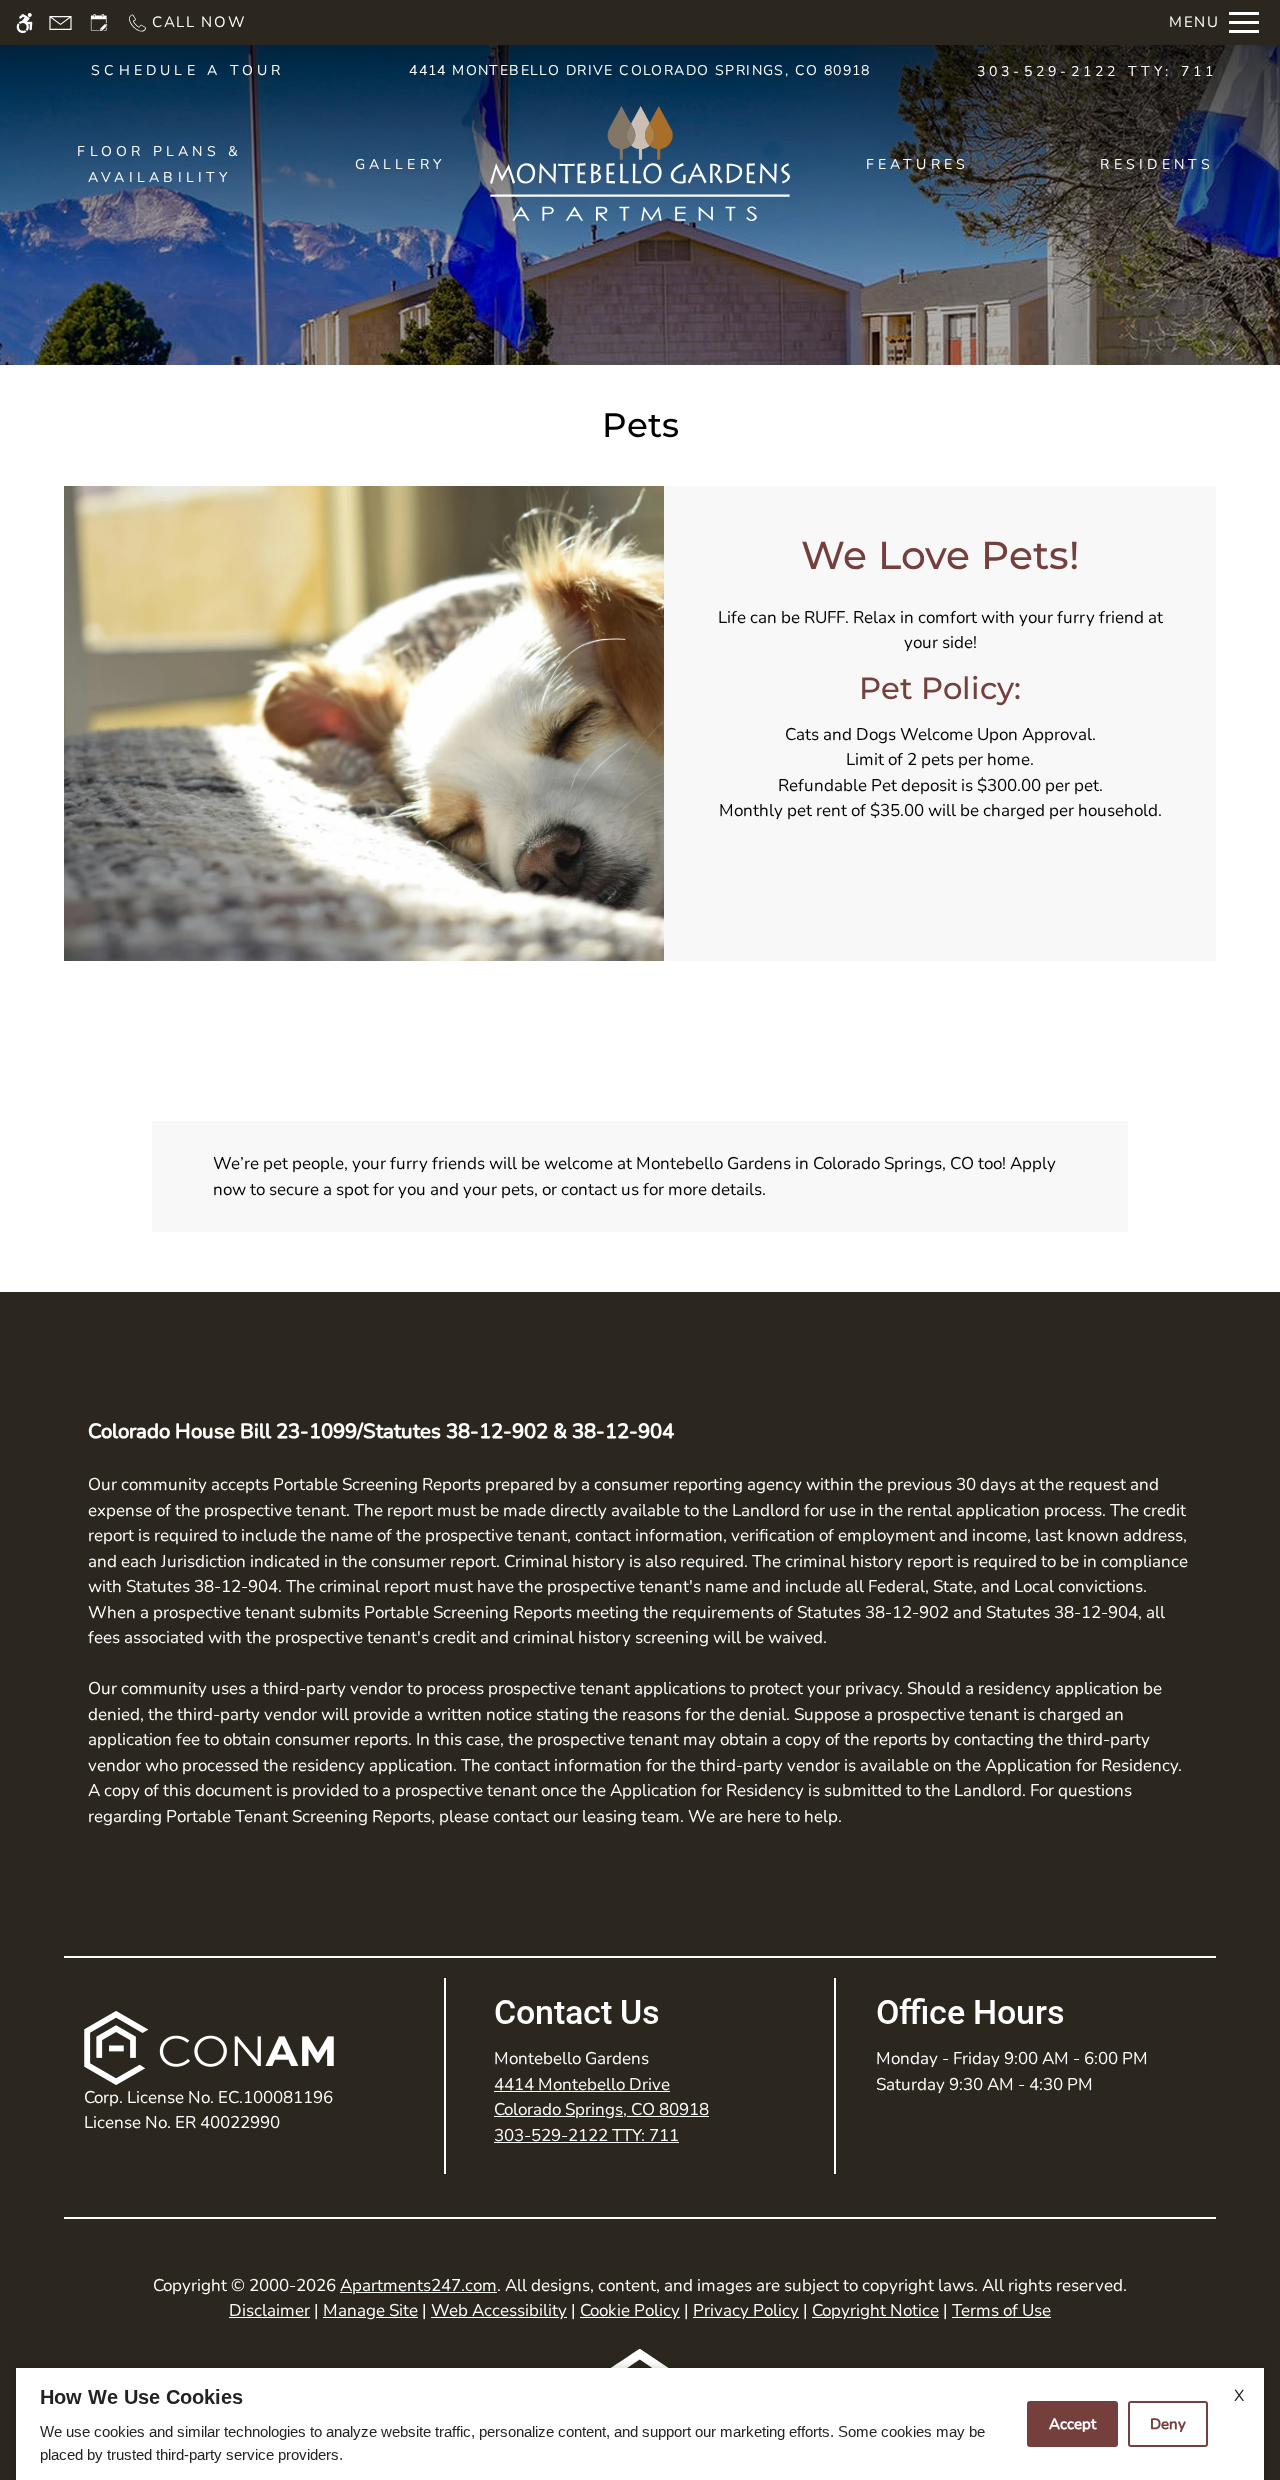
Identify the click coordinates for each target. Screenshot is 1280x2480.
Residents (1157, 164)
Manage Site (370, 2310)
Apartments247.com (418, 2285)
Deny (1168, 2424)
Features (918, 164)
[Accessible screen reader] (24, 22)
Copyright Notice (875, 2310)
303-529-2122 (1097, 71)
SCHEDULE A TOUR (188, 70)
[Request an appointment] (99, 22)
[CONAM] (209, 2048)
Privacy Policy (746, 2310)
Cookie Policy (630, 2310)
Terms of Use (1001, 2310)
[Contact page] (60, 22)
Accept (1072, 2424)
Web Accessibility (499, 2310)
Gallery (400, 164)
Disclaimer (269, 2310)
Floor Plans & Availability (159, 164)
